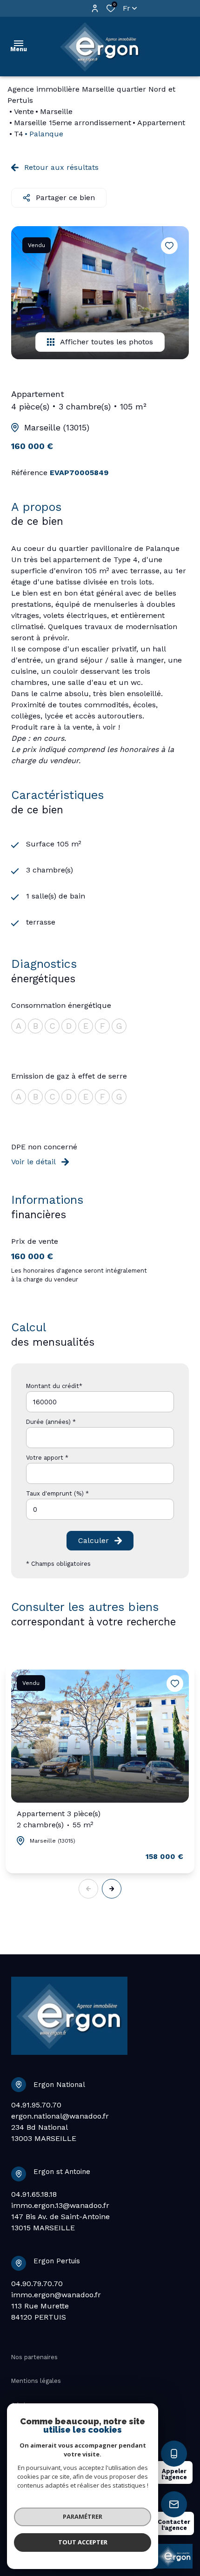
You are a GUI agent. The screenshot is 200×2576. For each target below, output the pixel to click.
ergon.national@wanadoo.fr (60, 2116)
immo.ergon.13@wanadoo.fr (60, 2205)
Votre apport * (47, 1458)
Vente (24, 111)
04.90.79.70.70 (37, 2284)
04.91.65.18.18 (34, 2194)
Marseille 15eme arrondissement (73, 123)
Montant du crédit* (54, 1386)
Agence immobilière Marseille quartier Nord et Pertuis (91, 95)
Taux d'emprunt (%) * (57, 1493)
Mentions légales (36, 2381)
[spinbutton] (100, 1509)
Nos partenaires (34, 2357)
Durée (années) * (51, 1422)
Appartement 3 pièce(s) (59, 1819)
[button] (112, 1889)
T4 (19, 134)
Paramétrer (83, 2516)
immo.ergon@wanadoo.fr (56, 2295)
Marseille (56, 111)
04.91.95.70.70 (36, 2105)
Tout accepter (83, 2542)
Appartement (161, 123)
